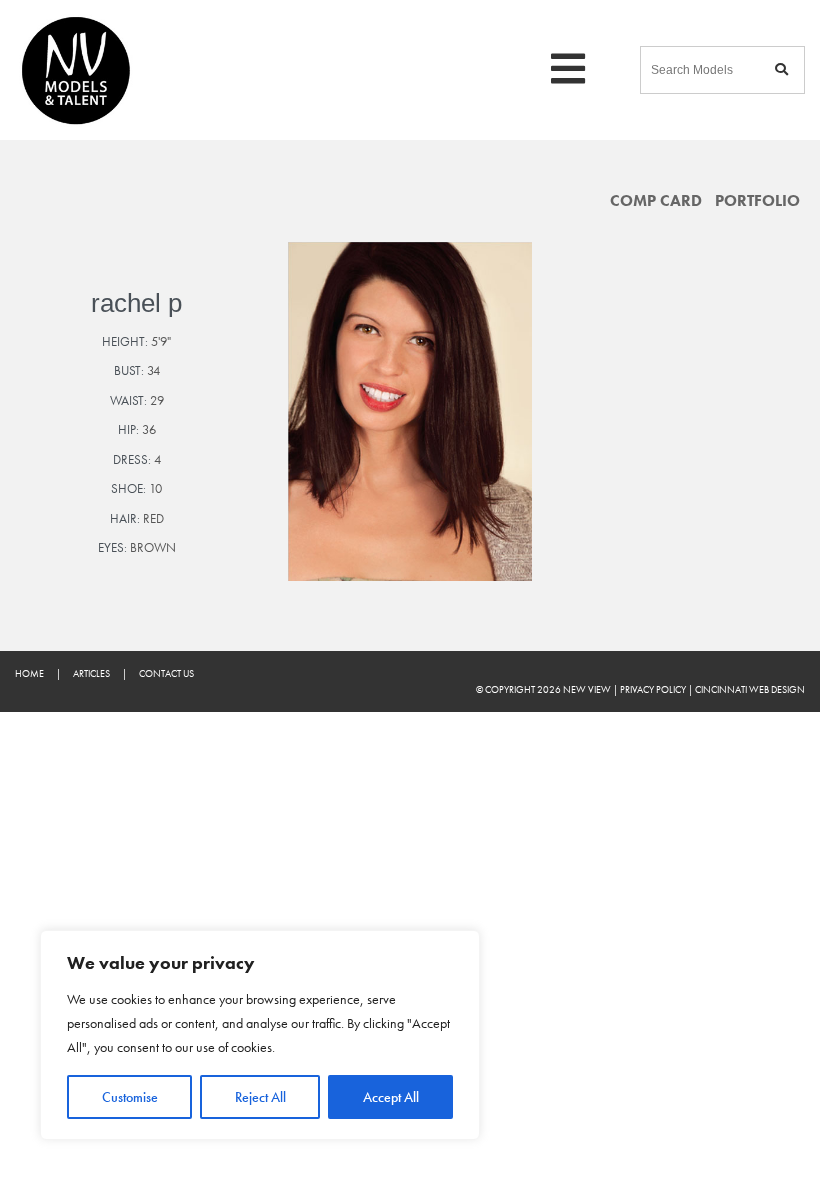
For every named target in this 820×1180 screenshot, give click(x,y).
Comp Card (656, 201)
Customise (130, 1097)
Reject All (260, 1097)
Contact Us (166, 673)
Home (29, 673)
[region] (260, 1035)
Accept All (391, 1097)
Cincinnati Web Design (750, 689)
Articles (91, 673)
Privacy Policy (653, 689)
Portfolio (757, 201)
